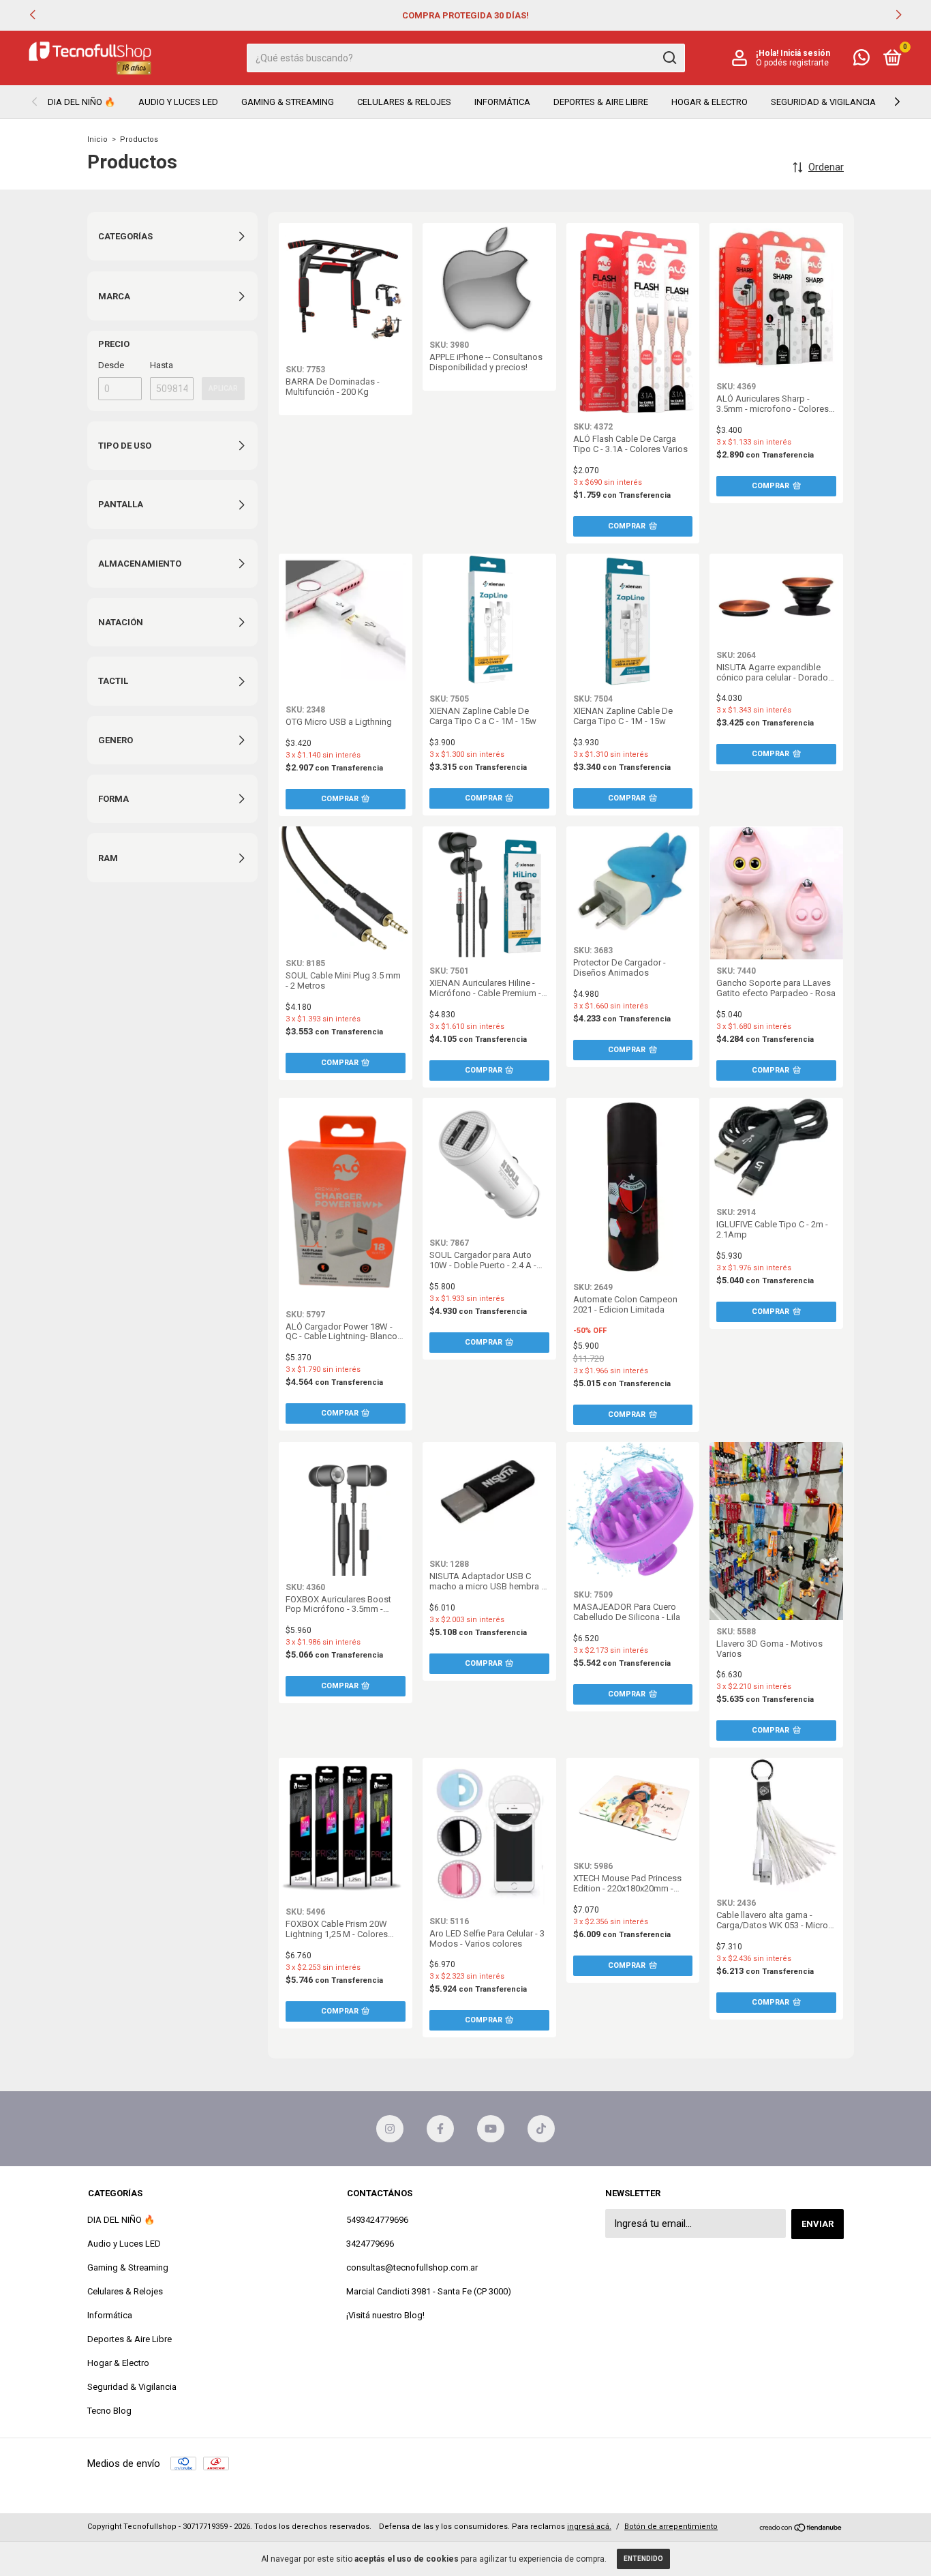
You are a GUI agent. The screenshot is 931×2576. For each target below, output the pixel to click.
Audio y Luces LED (178, 102)
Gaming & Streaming (288, 102)
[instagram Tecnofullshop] (390, 2129)
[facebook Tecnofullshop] (440, 2129)
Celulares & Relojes (404, 102)
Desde (111, 365)
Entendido (643, 2559)
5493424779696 (377, 2220)
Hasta (162, 365)
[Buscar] (669, 58)
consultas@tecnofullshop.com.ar (412, 2267)
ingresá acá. (589, 2527)
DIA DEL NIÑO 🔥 (81, 102)
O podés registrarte (792, 63)
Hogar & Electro (709, 102)
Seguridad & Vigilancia (823, 102)
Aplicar (223, 388)
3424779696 (370, 2244)
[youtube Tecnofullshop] (491, 2129)
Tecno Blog (109, 2411)
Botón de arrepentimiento (671, 2527)
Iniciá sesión (805, 53)
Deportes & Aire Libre (601, 102)
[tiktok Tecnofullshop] (541, 2129)
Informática (502, 102)
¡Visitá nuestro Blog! (385, 2315)
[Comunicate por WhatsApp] (861, 60)
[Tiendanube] (801, 2528)
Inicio (97, 139)
